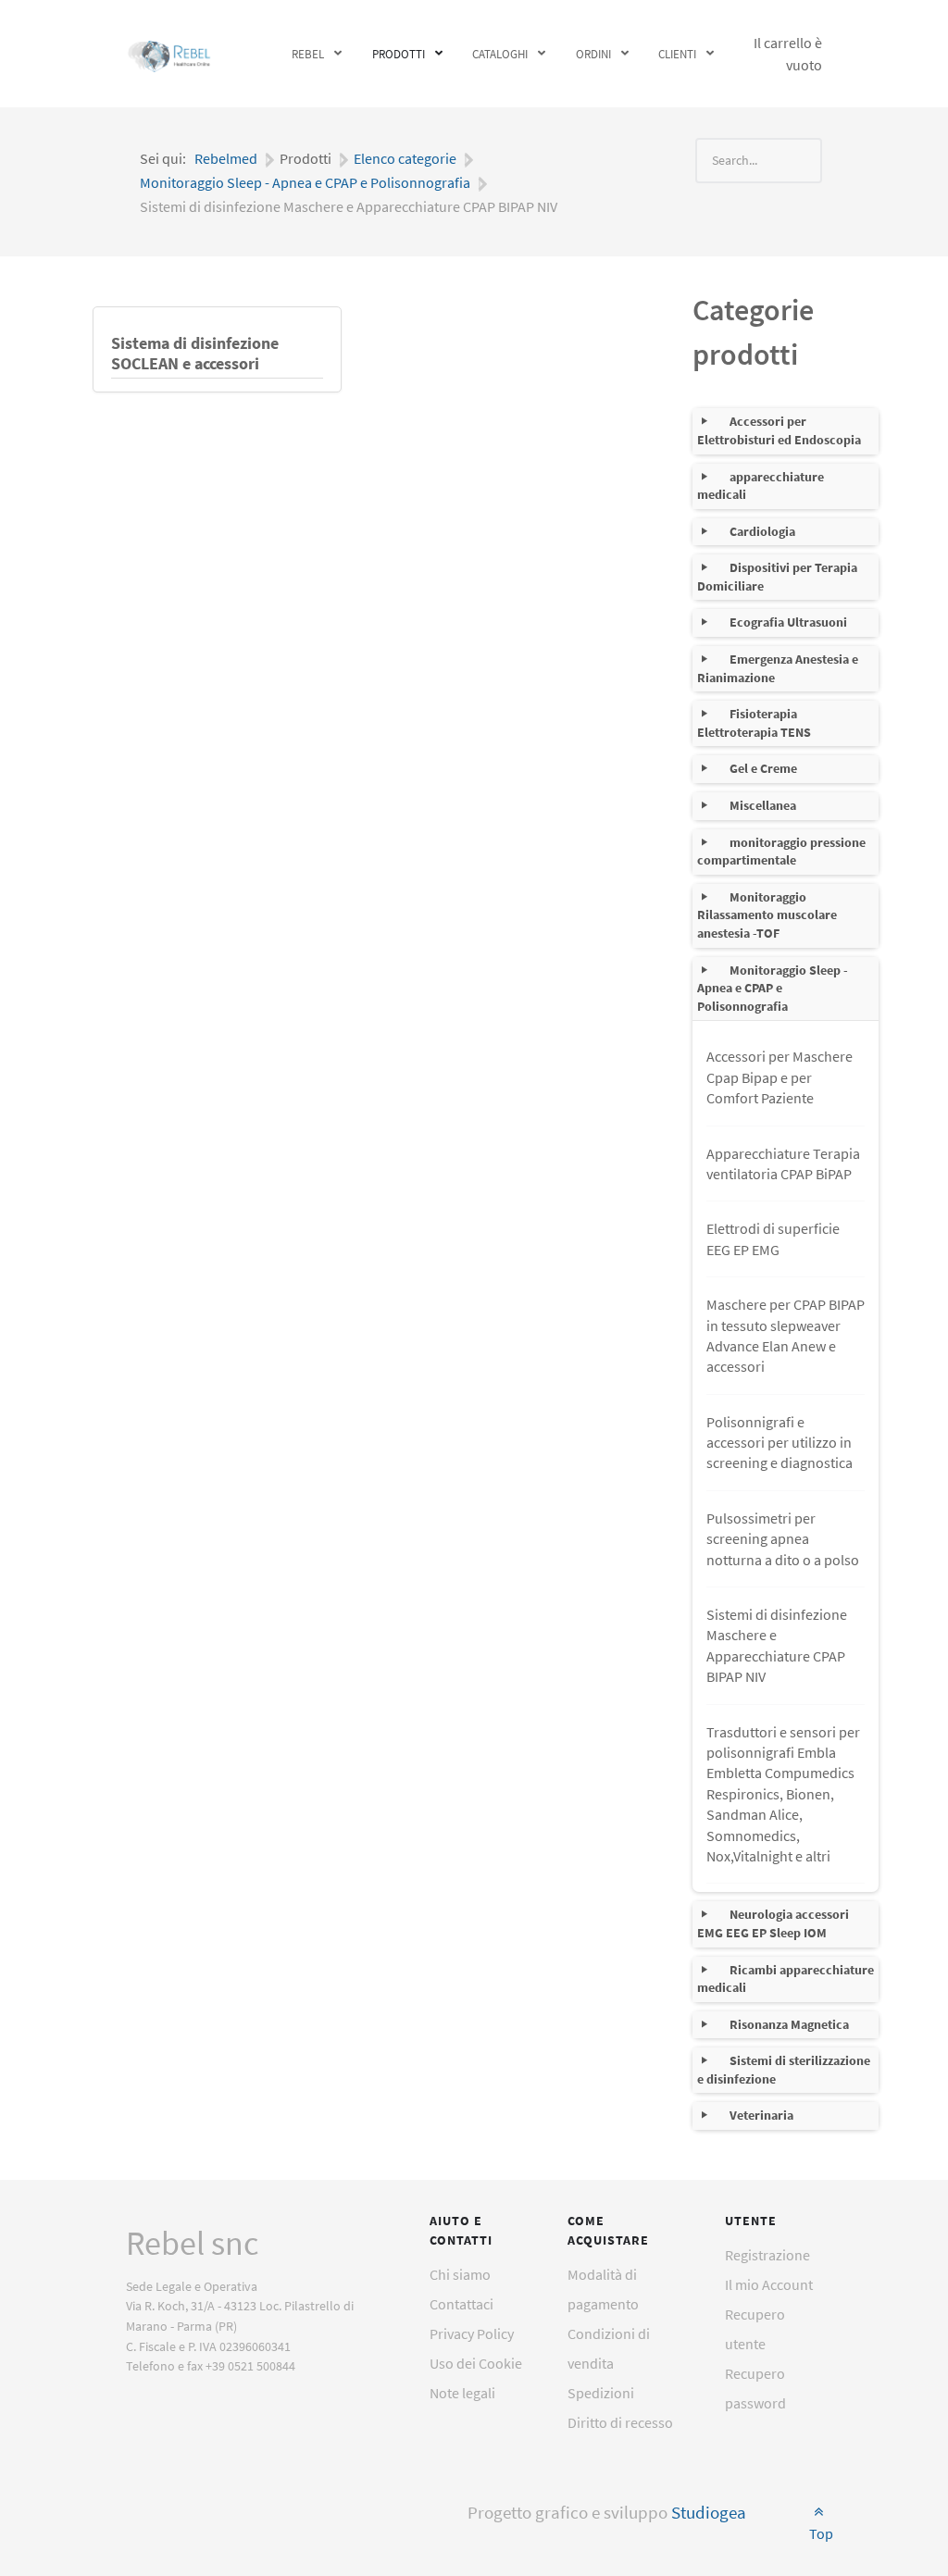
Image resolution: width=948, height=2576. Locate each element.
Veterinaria (761, 2115)
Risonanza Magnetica (789, 2024)
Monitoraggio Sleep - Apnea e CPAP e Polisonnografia (773, 988)
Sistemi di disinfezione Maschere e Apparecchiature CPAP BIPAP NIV (777, 1645)
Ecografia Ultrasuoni (788, 622)
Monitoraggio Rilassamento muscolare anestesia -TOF (767, 915)
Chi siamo (460, 2274)
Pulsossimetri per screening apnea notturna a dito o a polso (783, 1539)
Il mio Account (769, 2284)
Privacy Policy (472, 2333)
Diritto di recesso (620, 2422)
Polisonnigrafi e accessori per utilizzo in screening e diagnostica (780, 1443)
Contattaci (462, 2304)
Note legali (462, 2393)
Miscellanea (763, 805)
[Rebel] (170, 54)
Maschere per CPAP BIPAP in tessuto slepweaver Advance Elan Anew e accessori (786, 1335)
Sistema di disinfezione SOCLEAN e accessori (195, 354)
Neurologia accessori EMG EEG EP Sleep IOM (773, 1923)
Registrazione (767, 2255)
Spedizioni (601, 2393)
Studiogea (709, 2513)
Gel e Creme (763, 768)
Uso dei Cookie (476, 2363)
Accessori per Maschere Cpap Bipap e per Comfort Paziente (780, 1077)
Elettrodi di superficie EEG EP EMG (773, 1238)
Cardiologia (762, 531)
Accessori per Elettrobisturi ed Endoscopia (779, 430)
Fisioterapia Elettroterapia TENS (754, 723)
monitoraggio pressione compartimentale (781, 852)
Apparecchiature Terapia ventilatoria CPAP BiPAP (783, 1164)
